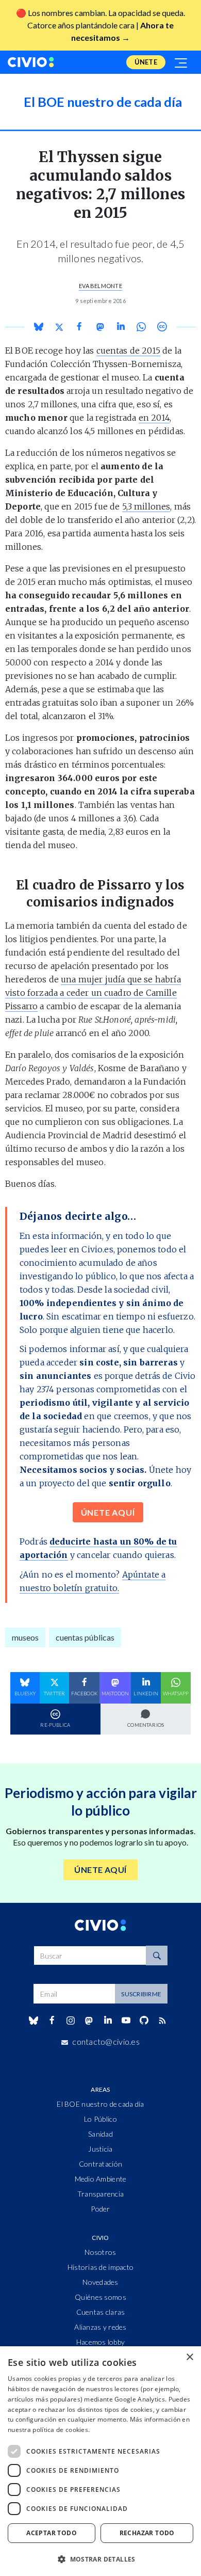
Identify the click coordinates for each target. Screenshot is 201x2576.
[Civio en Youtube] (126, 2020)
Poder (100, 2209)
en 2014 (154, 418)
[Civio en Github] (144, 2020)
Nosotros (100, 2252)
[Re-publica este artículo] (162, 327)
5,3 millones (146, 506)
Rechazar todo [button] (147, 2533)
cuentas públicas (85, 1637)
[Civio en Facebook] (52, 2021)
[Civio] (31, 62)
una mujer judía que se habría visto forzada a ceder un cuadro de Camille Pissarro (93, 993)
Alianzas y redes (100, 2327)
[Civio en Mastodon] (89, 2020)
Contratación (100, 2164)
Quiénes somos (100, 2297)
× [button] (189, 2357)
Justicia (100, 2149)
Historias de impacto (101, 2267)
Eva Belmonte (100, 286)
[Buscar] (157, 1955)
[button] (100, 2559)
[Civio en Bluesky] (33, 2021)
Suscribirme (141, 1994)
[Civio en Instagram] (71, 2021)
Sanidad (100, 2134)
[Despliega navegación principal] (181, 62)
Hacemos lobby (101, 2342)
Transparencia (101, 2194)
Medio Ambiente (101, 2179)
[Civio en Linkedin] (107, 2021)
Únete (146, 62)
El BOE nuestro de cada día (100, 2104)
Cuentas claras (101, 2312)
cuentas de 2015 (128, 351)
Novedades (100, 2282)
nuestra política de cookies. (49, 2430)
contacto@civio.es (106, 2041)
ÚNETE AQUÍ (108, 1512)
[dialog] (100, 2461)
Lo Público (100, 2119)
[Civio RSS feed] (163, 2021)
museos (25, 1637)
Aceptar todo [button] (52, 2533)
